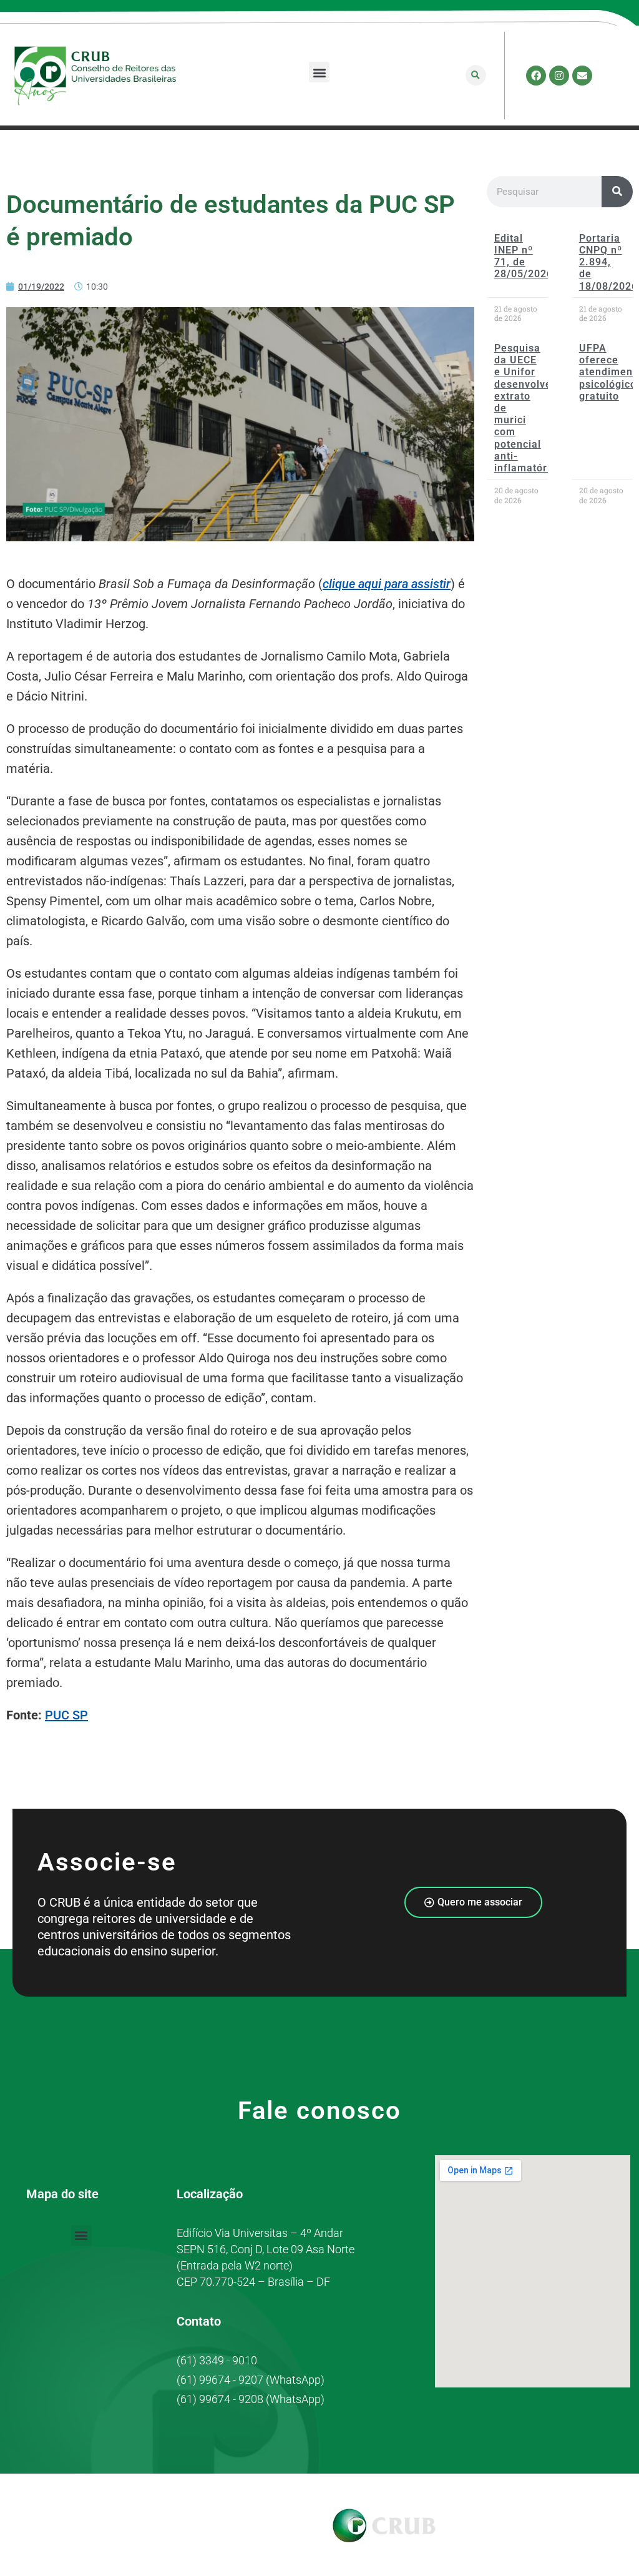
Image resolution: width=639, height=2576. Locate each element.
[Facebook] (536, 76)
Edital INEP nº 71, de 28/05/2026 (524, 256)
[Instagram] (559, 76)
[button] (319, 72)
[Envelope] (582, 76)
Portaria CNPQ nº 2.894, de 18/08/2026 (608, 262)
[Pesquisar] (617, 192)
